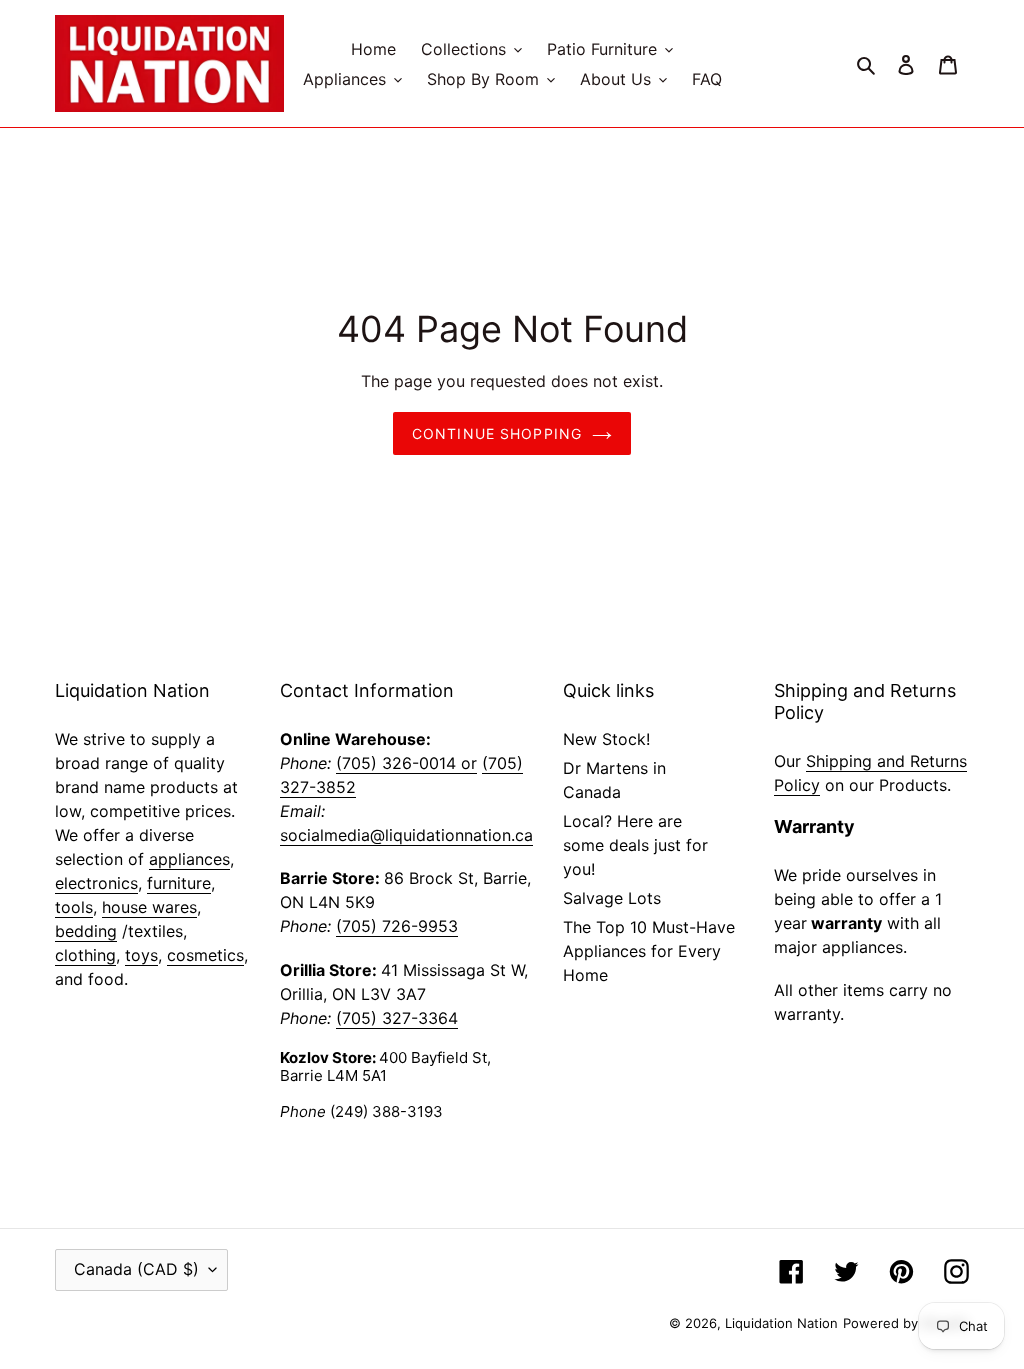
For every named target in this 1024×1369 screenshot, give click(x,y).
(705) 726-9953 (397, 926)
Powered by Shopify (906, 1323)
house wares (149, 907)
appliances (189, 859)
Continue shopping (497, 433)
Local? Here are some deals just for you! (635, 845)
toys (141, 955)
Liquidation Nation (781, 1323)
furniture (179, 883)
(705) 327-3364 (397, 1018)
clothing (85, 955)
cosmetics (205, 955)
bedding (86, 931)
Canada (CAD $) (136, 1269)
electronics (96, 883)
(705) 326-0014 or (406, 763)
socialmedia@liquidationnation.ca (406, 835)
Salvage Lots (612, 898)
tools (74, 907)
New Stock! (606, 739)
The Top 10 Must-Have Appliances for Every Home (649, 951)
